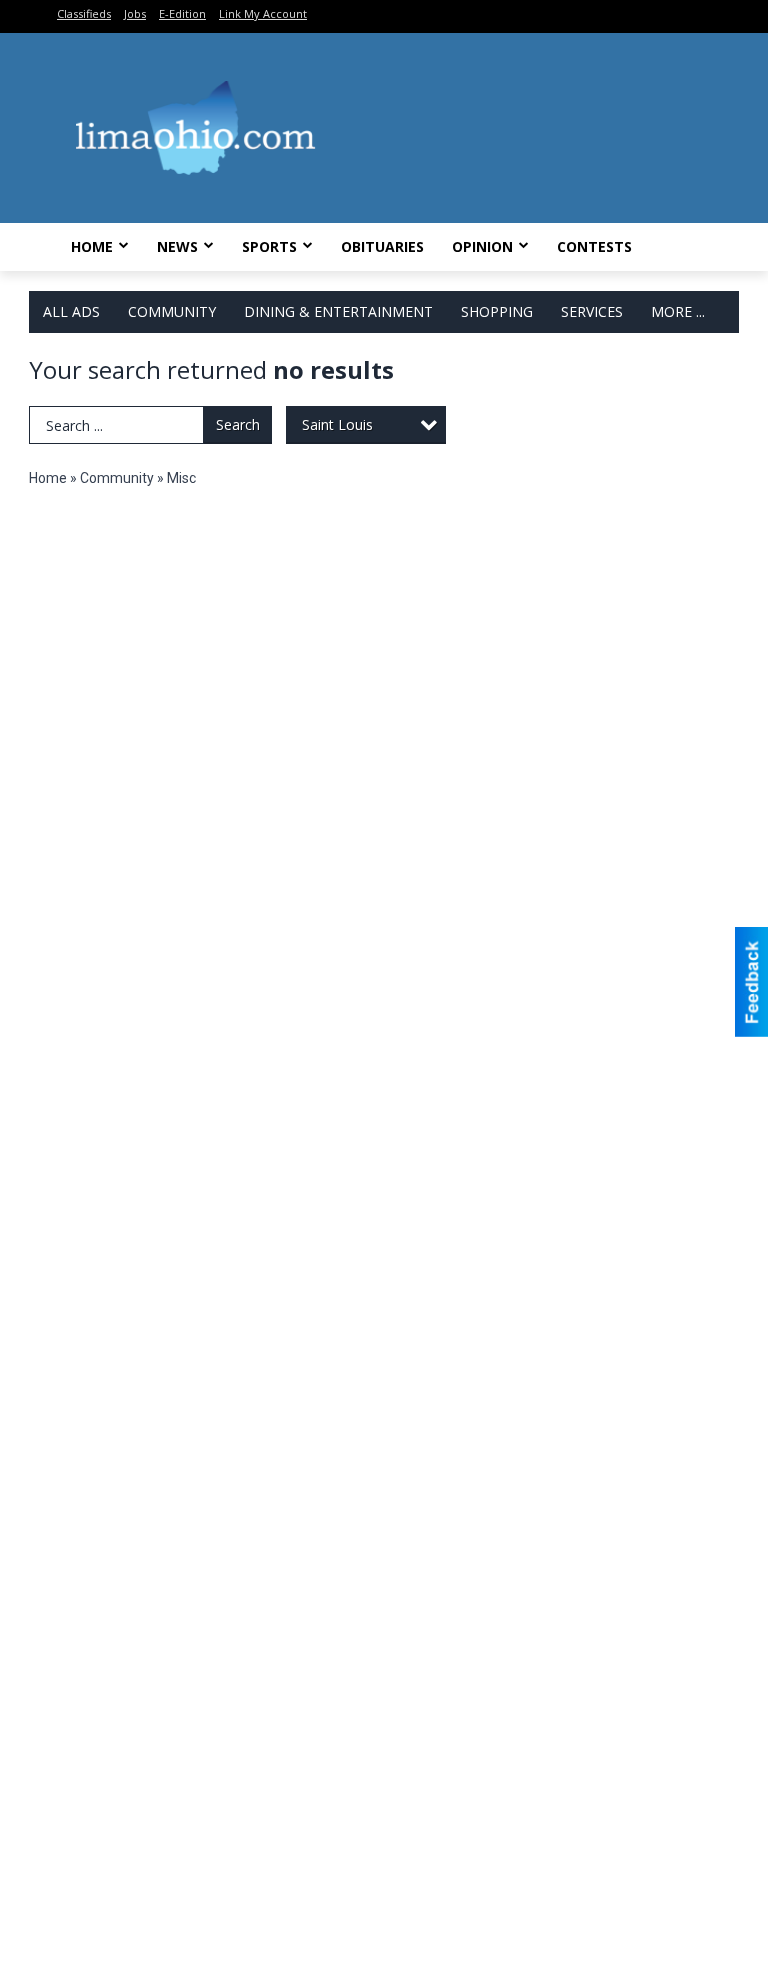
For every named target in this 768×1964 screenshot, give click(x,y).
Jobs (135, 13)
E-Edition (182, 13)
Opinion (482, 246)
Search (238, 424)
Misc (181, 478)
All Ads (71, 311)
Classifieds (84, 13)
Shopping (497, 311)
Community (172, 311)
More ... (678, 311)
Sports (269, 246)
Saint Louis (337, 424)
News (177, 246)
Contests (594, 246)
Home (92, 246)
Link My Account (263, 13)
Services (592, 311)
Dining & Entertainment (338, 311)
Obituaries (382, 246)
